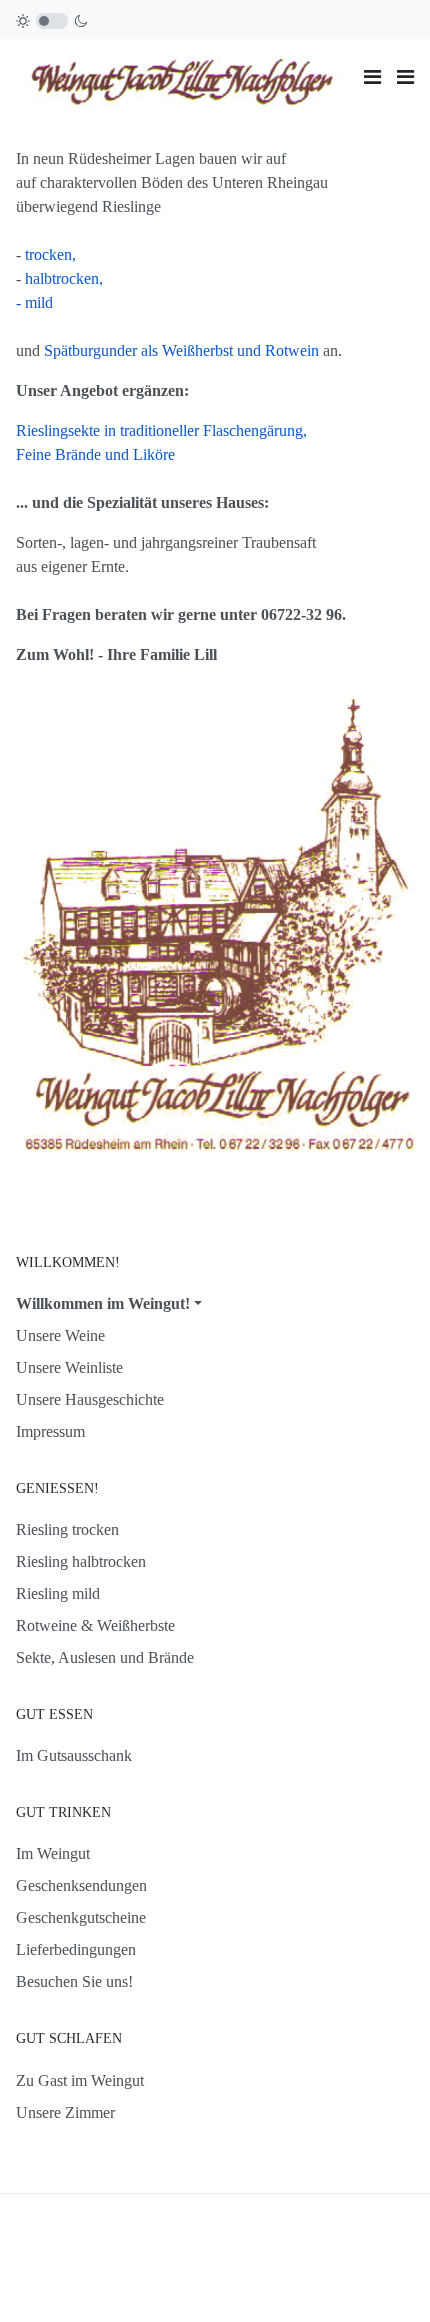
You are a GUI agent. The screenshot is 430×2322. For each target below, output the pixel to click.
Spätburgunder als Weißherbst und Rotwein (183, 350)
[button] (405, 77)
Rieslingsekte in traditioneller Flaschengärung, (161, 430)
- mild (34, 302)
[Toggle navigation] (372, 77)
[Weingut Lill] (182, 75)
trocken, (50, 254)
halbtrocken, (64, 278)
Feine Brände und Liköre (95, 454)
